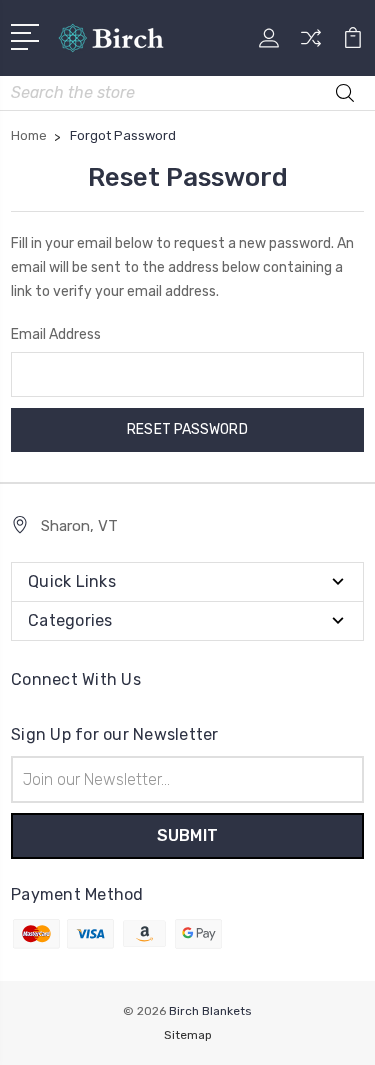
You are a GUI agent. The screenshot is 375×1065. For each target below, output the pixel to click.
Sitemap (188, 1035)
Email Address (56, 334)
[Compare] (311, 44)
